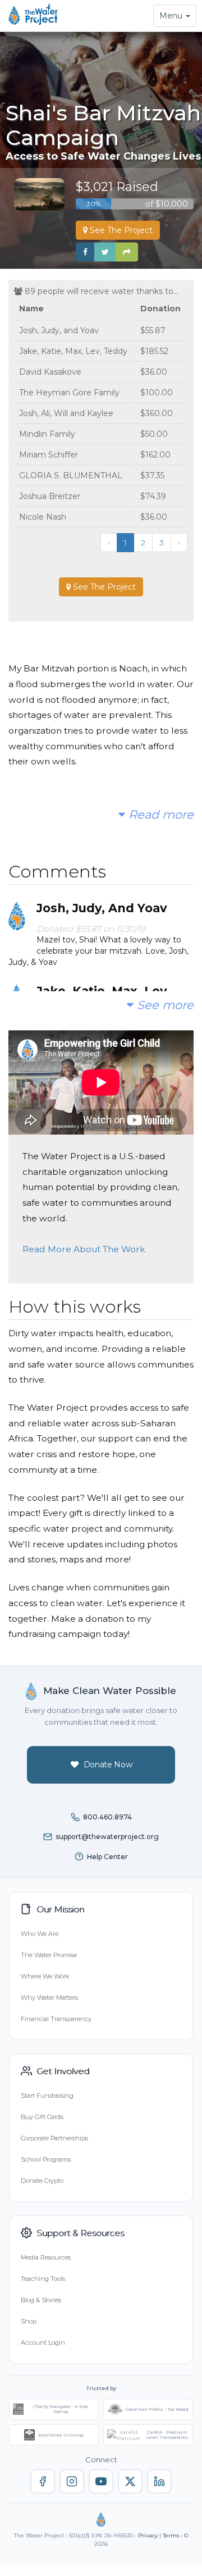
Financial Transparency (56, 2019)
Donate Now (108, 1765)
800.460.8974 (107, 1817)
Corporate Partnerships (54, 2138)
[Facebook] (43, 2481)
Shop (29, 2321)
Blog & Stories (41, 2300)
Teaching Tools (43, 2279)
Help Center (107, 1857)
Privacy (148, 2535)
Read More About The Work (84, 1249)
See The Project (120, 230)
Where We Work (45, 1976)
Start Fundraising (47, 2096)
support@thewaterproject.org (107, 1837)
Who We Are (40, 1934)
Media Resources (46, 2257)
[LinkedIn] (159, 2481)
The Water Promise (49, 1955)
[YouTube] (101, 2481)
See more (164, 1005)
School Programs (46, 2159)
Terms (171, 2535)
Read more (159, 815)
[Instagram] (72, 2481)
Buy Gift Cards (42, 2117)
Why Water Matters (49, 1998)
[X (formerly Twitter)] (130, 2481)
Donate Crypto (42, 2181)
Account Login (43, 2342)
